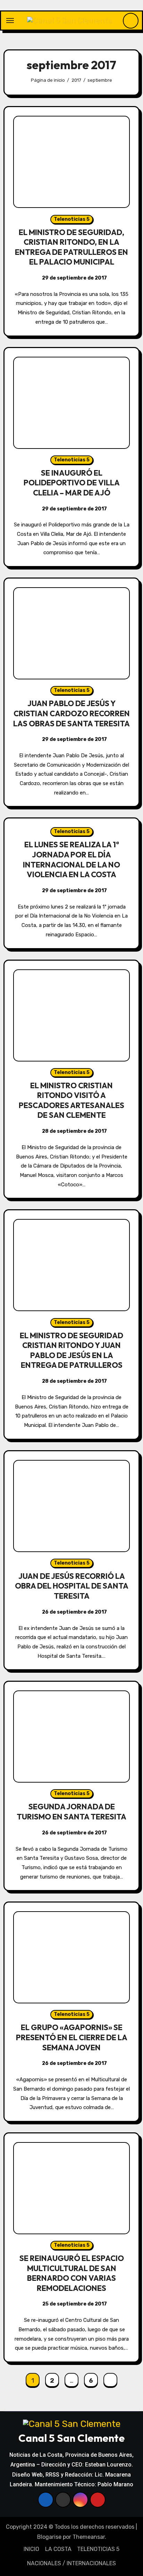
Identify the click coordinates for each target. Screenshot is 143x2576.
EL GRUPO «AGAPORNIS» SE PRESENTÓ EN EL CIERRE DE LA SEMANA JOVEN (72, 2037)
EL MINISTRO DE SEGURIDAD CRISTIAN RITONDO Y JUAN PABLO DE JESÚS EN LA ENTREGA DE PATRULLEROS (71, 1350)
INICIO (31, 2549)
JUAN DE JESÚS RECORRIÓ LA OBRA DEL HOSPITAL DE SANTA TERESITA (72, 1586)
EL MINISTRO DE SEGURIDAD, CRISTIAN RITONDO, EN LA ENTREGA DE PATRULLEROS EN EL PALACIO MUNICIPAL (71, 247)
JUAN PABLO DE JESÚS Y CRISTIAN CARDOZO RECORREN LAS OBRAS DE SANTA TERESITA (71, 713)
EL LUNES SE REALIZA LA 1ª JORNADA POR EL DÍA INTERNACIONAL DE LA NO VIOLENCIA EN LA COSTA (71, 859)
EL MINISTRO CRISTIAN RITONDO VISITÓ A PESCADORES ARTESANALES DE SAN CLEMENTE (71, 1100)
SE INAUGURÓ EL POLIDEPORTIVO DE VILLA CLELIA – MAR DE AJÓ (72, 483)
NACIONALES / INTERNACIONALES (71, 2563)
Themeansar (89, 2537)
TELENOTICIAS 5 (98, 2549)
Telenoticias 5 (72, 219)
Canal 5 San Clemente (71, 2438)
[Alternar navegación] (10, 21)
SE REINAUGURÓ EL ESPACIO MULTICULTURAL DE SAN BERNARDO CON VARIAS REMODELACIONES (72, 2273)
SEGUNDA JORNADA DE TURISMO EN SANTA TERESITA (71, 1812)
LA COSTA (58, 2549)
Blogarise (49, 2537)
